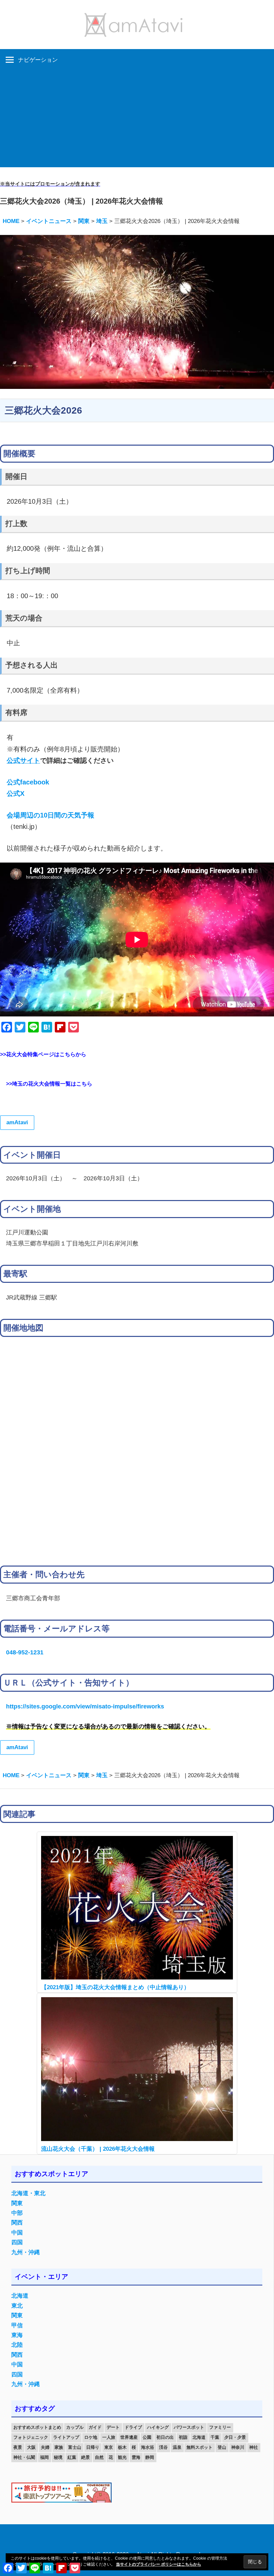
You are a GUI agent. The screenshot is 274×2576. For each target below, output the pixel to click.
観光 (122, 2457)
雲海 (136, 2457)
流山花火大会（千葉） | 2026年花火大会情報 (98, 2149)
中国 (17, 2233)
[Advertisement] (137, 121)
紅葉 (72, 2457)
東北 (17, 2306)
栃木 (122, 2447)
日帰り (93, 2447)
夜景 (18, 2447)
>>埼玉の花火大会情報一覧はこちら (49, 1084)
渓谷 (163, 2447)
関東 (17, 2203)
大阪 (31, 2447)
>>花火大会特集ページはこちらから (43, 1054)
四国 (17, 2242)
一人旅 (109, 2437)
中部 (17, 2213)
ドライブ (133, 2427)
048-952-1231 (25, 1652)
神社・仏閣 (24, 2457)
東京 (109, 2447)
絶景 (86, 2457)
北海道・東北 (28, 2193)
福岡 (44, 2457)
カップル (75, 2427)
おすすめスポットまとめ (37, 2427)
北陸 (17, 2345)
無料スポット (199, 2447)
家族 (59, 2447)
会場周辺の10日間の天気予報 (50, 815)
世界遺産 (129, 2437)
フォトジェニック (31, 2437)
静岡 (150, 2457)
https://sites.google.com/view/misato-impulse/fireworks (85, 1706)
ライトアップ (66, 2437)
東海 (17, 2335)
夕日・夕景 (235, 2437)
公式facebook (28, 782)
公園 (147, 2437)
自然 (99, 2457)
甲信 (17, 2325)
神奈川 (238, 2447)
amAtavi (17, 1122)
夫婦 (45, 2447)
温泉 (177, 2447)
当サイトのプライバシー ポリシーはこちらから (159, 2564)
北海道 (20, 2296)
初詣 (183, 2437)
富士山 (75, 2447)
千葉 (215, 2437)
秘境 (58, 2457)
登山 (222, 2447)
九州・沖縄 (26, 2252)
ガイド (95, 2427)
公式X (16, 793)
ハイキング (158, 2427)
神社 (254, 2447)
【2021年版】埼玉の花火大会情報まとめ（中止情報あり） (115, 1987)
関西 (17, 2223)
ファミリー (220, 2427)
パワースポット (189, 2427)
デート (113, 2427)
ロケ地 (91, 2437)
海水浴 (148, 2447)
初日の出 (165, 2437)
